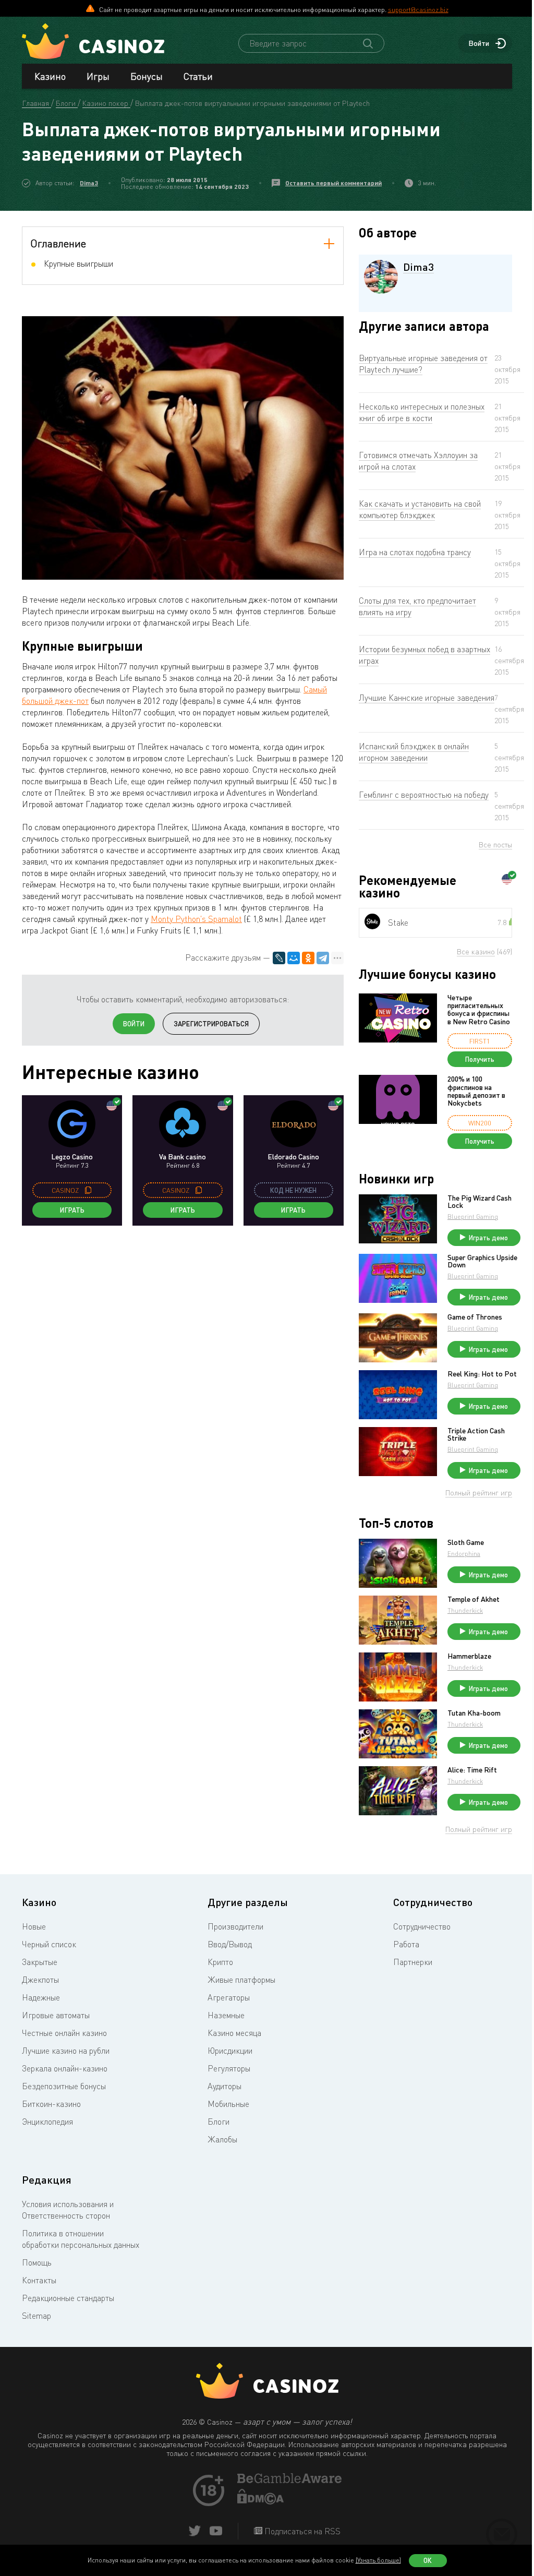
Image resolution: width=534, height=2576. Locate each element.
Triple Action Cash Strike (476, 1434)
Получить (480, 1059)
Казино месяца (234, 2033)
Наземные (226, 2015)
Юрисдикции (230, 2051)
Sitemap (37, 2316)
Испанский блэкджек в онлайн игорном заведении (414, 752)
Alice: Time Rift (472, 1770)
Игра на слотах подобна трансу (415, 552)
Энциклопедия (47, 2122)
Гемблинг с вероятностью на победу (424, 795)
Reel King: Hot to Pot (482, 1374)
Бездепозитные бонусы (64, 2086)
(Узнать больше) (378, 2560)
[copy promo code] (88, 1190)
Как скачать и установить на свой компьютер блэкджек (420, 509)
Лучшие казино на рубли (66, 2051)
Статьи (198, 76)
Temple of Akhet (474, 1599)
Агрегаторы (229, 1997)
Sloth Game (466, 1542)
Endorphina (464, 1554)
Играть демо (488, 1238)
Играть (72, 1210)
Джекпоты (40, 1980)
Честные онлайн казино (64, 2033)
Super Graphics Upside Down (482, 1261)
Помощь (37, 2262)
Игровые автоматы (56, 2015)
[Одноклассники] (308, 958)
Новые (34, 1926)
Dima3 (89, 183)
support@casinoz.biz (418, 9)
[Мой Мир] (294, 958)
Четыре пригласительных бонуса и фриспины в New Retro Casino (479, 1010)
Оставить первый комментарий (333, 183)
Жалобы (222, 2139)
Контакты (39, 2280)
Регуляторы (229, 2068)
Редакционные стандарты (68, 2298)
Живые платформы (241, 1980)
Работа (406, 1944)
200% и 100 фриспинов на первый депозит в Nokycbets (476, 1091)
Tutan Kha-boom (474, 1713)
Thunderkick (465, 1610)
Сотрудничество (422, 1926)
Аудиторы (224, 2086)
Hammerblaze (469, 1656)
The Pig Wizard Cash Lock (480, 1202)
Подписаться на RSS (301, 2531)
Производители (235, 1926)
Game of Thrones (475, 1317)
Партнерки (413, 1962)
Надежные (41, 1997)
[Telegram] (323, 958)
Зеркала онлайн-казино (65, 2068)
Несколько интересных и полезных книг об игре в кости (422, 412)
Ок (428, 2560)
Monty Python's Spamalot (196, 919)
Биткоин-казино (51, 2104)
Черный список (49, 1944)
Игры (98, 76)
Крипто (220, 1962)
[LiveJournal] (279, 958)
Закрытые (40, 1962)
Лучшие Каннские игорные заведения (427, 698)
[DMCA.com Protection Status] (261, 2501)
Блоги (219, 2122)
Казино (50, 76)
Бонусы (147, 76)
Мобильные (228, 2104)
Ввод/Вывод (230, 1944)
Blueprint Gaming (473, 1217)
